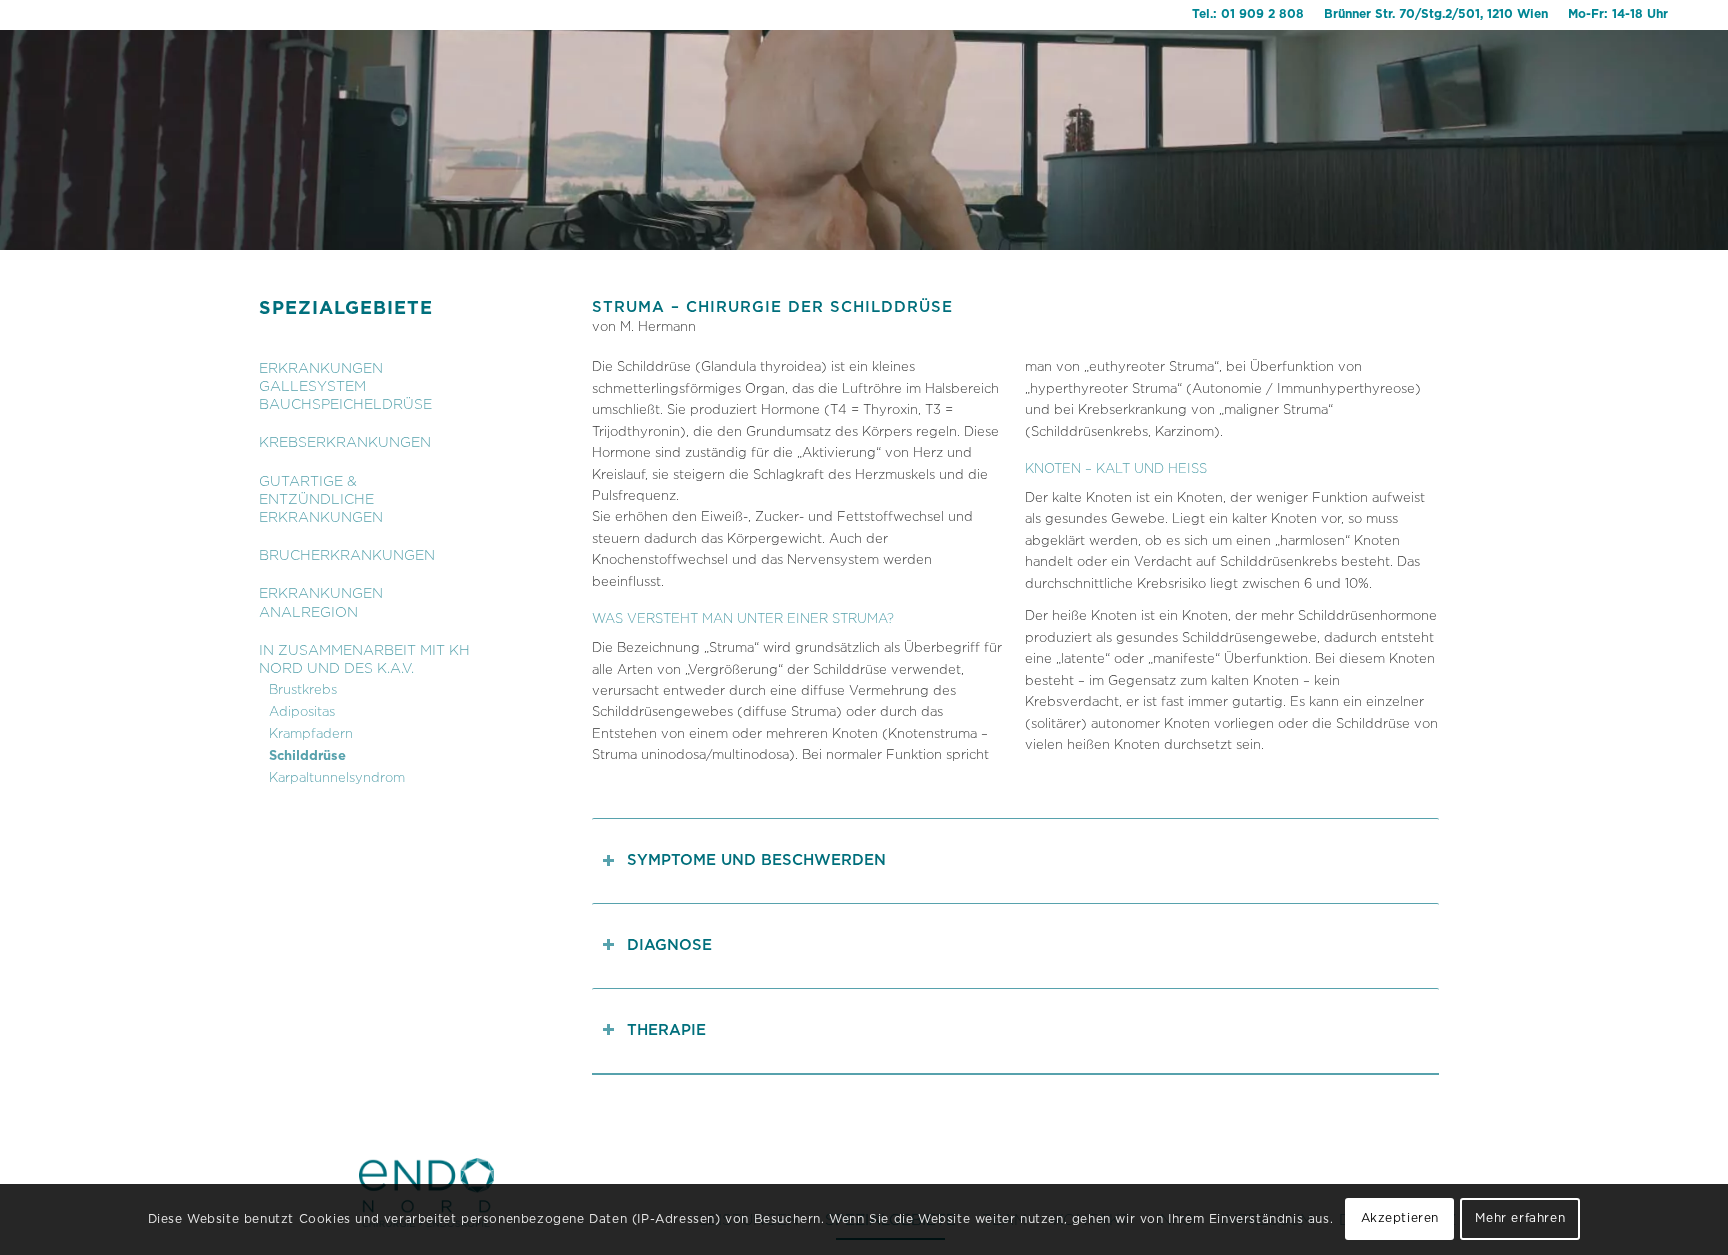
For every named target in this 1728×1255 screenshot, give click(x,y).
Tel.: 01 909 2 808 (1248, 14)
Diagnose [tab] (669, 945)
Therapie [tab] (666, 1030)
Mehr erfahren (1520, 1219)
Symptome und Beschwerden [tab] (756, 860)
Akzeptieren (1400, 1219)
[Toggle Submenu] (410, 377)
